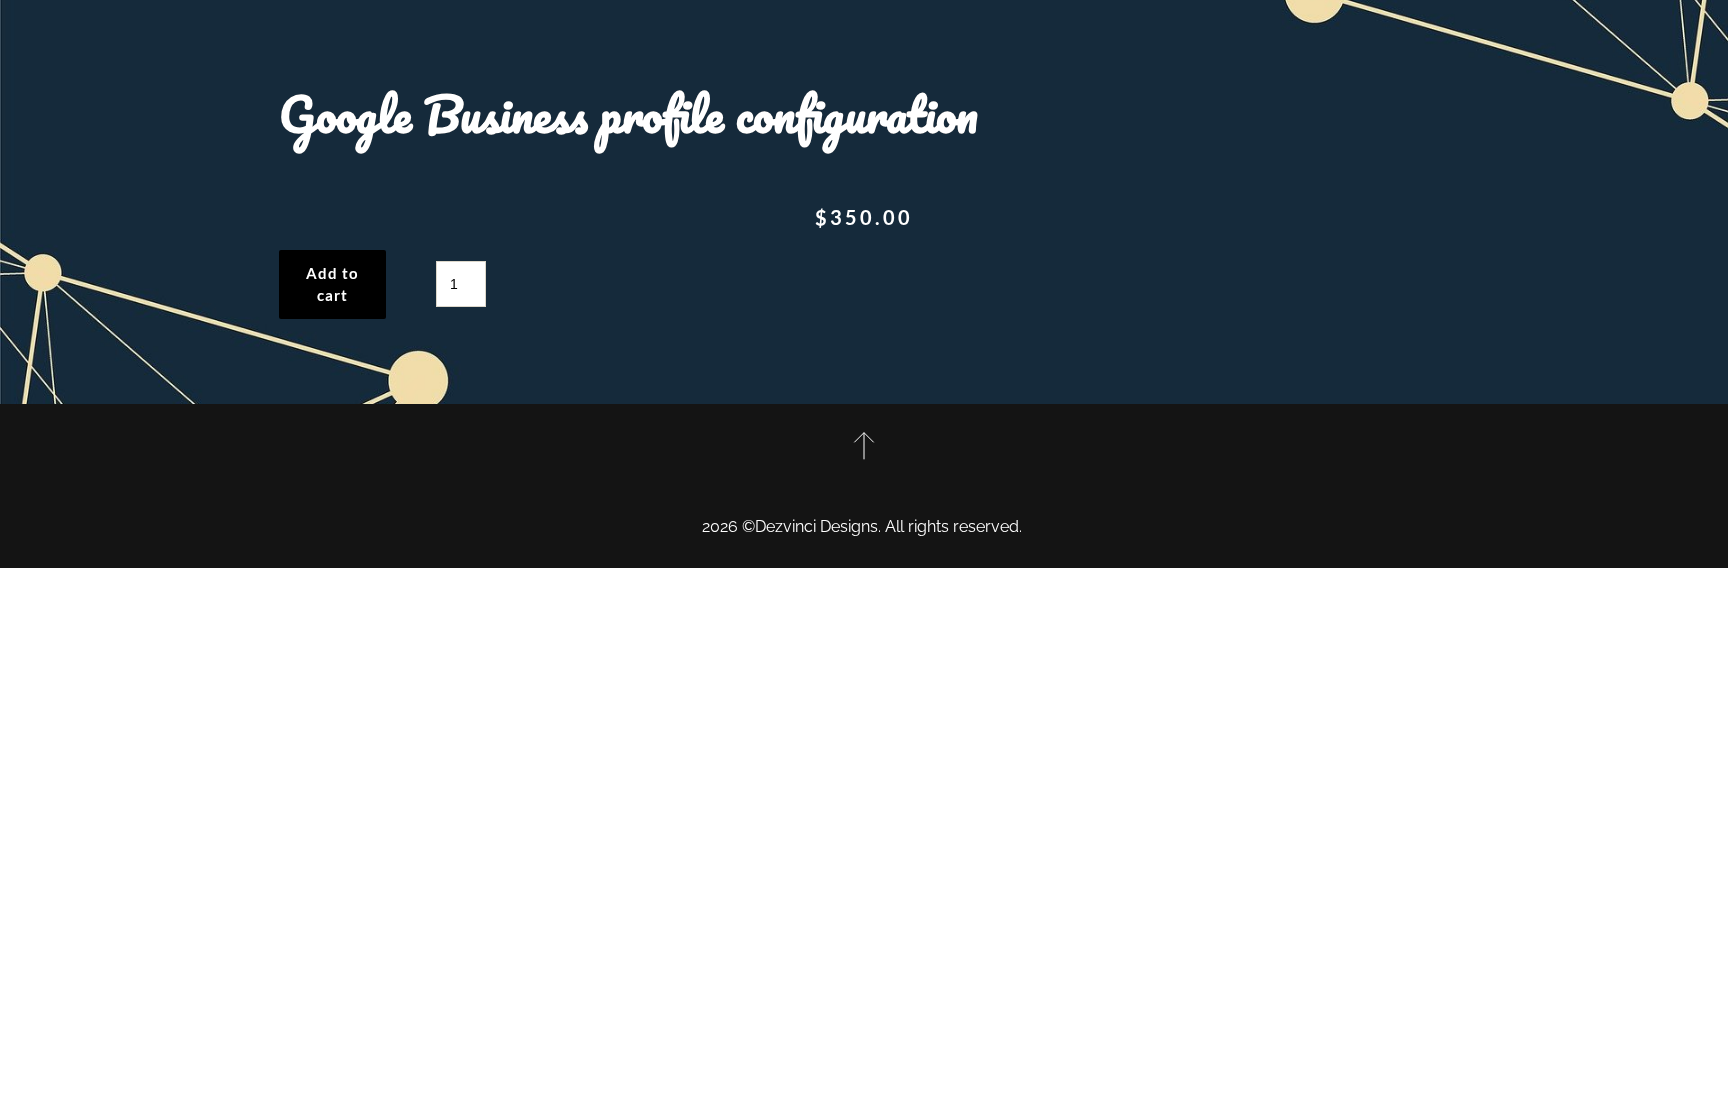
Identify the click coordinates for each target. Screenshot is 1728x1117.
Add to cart (332, 284)
